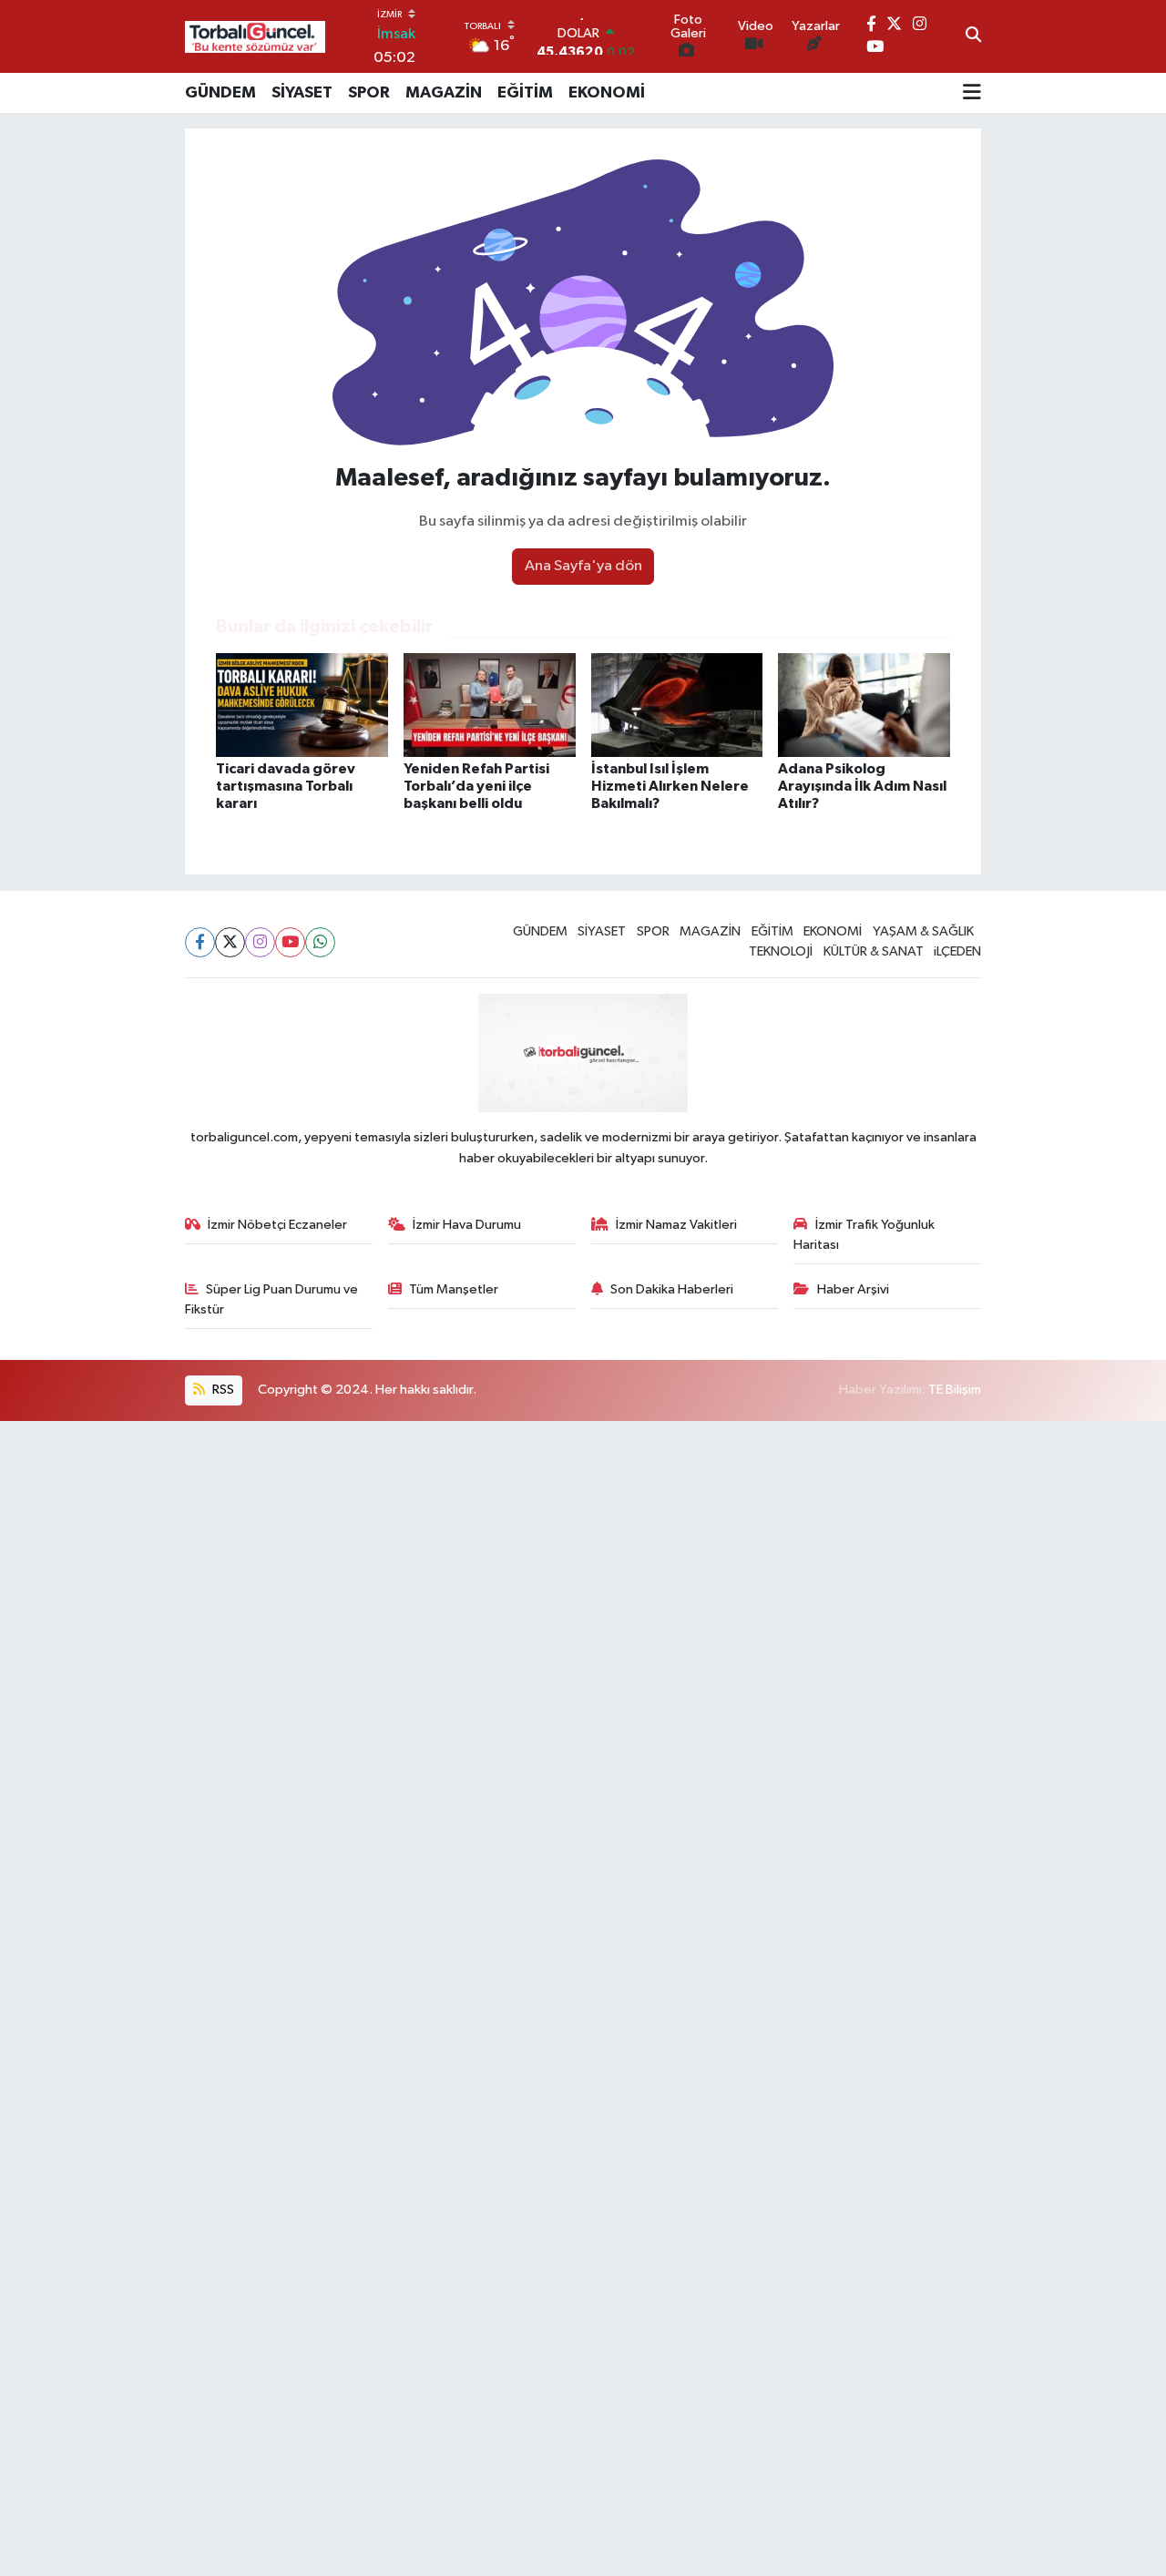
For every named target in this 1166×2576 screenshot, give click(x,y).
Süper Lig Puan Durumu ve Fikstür (272, 1299)
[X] (230, 942)
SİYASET (302, 93)
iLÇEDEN (957, 951)
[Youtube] (290, 942)
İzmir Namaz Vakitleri (676, 1225)
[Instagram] (260, 942)
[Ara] (973, 36)
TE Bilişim (955, 1390)
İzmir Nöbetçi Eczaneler (277, 1225)
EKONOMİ (607, 93)
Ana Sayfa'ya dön (583, 566)
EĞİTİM (525, 93)
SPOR (369, 93)
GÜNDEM (220, 93)
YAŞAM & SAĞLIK (923, 931)
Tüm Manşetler (454, 1289)
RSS (222, 1390)
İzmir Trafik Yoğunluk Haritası (864, 1235)
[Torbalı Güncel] (255, 37)
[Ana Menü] (972, 93)
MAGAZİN (444, 93)
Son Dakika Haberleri (672, 1289)
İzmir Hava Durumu (467, 1225)
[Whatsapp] (320, 942)
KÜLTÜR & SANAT (874, 951)
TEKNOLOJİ (781, 951)
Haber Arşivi (853, 1289)
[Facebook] (200, 942)
